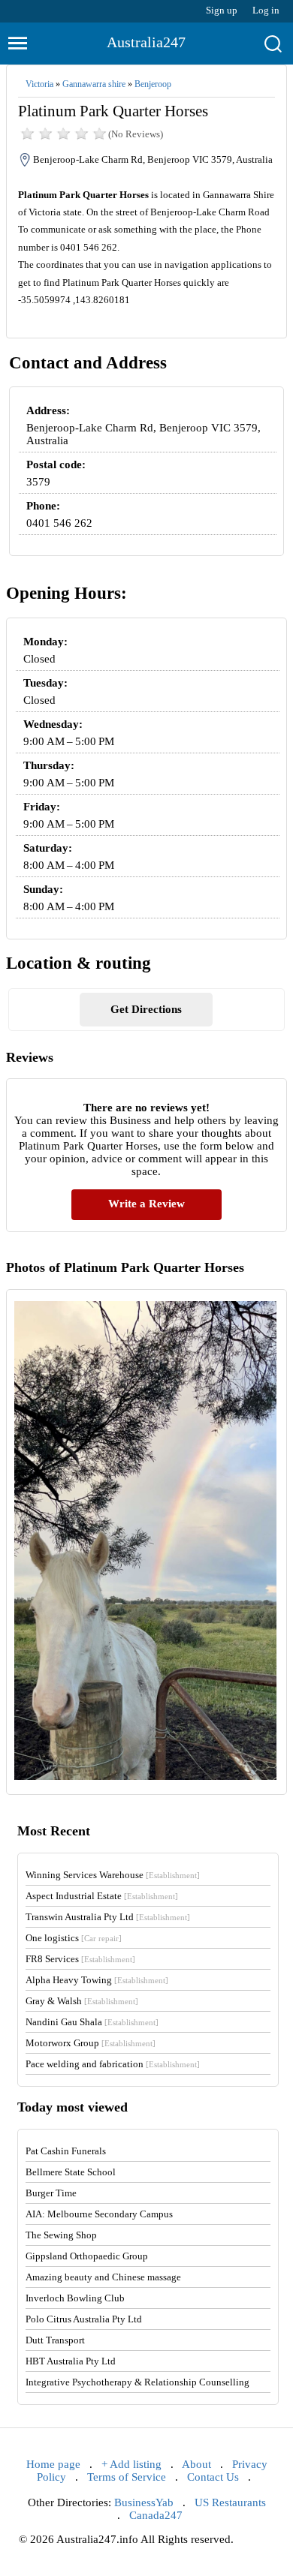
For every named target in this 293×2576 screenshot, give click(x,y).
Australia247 (146, 42)
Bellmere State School (71, 2172)
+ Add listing (131, 2464)
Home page (53, 2464)
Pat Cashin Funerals (66, 2151)
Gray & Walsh (82, 2001)
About (196, 2464)
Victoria (39, 84)
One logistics (74, 1938)
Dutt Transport (55, 2340)
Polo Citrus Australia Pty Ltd (84, 2319)
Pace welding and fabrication (113, 2064)
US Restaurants (230, 2502)
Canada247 (156, 2515)
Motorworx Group (91, 2043)
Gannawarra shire (94, 84)
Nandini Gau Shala (92, 2022)
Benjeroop (153, 84)
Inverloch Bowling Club (75, 2298)
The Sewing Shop (61, 2235)
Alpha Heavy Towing (97, 1980)
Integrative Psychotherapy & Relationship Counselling (137, 2382)
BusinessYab (144, 2502)
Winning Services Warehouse (113, 1875)
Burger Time (51, 2193)
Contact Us (213, 2477)
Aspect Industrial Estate (102, 1896)
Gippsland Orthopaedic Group (87, 2256)
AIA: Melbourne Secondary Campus (99, 2214)
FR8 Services (80, 1959)
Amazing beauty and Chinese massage (103, 2277)
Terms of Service (127, 2477)
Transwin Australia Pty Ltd (108, 1917)
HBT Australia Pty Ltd (71, 2361)
